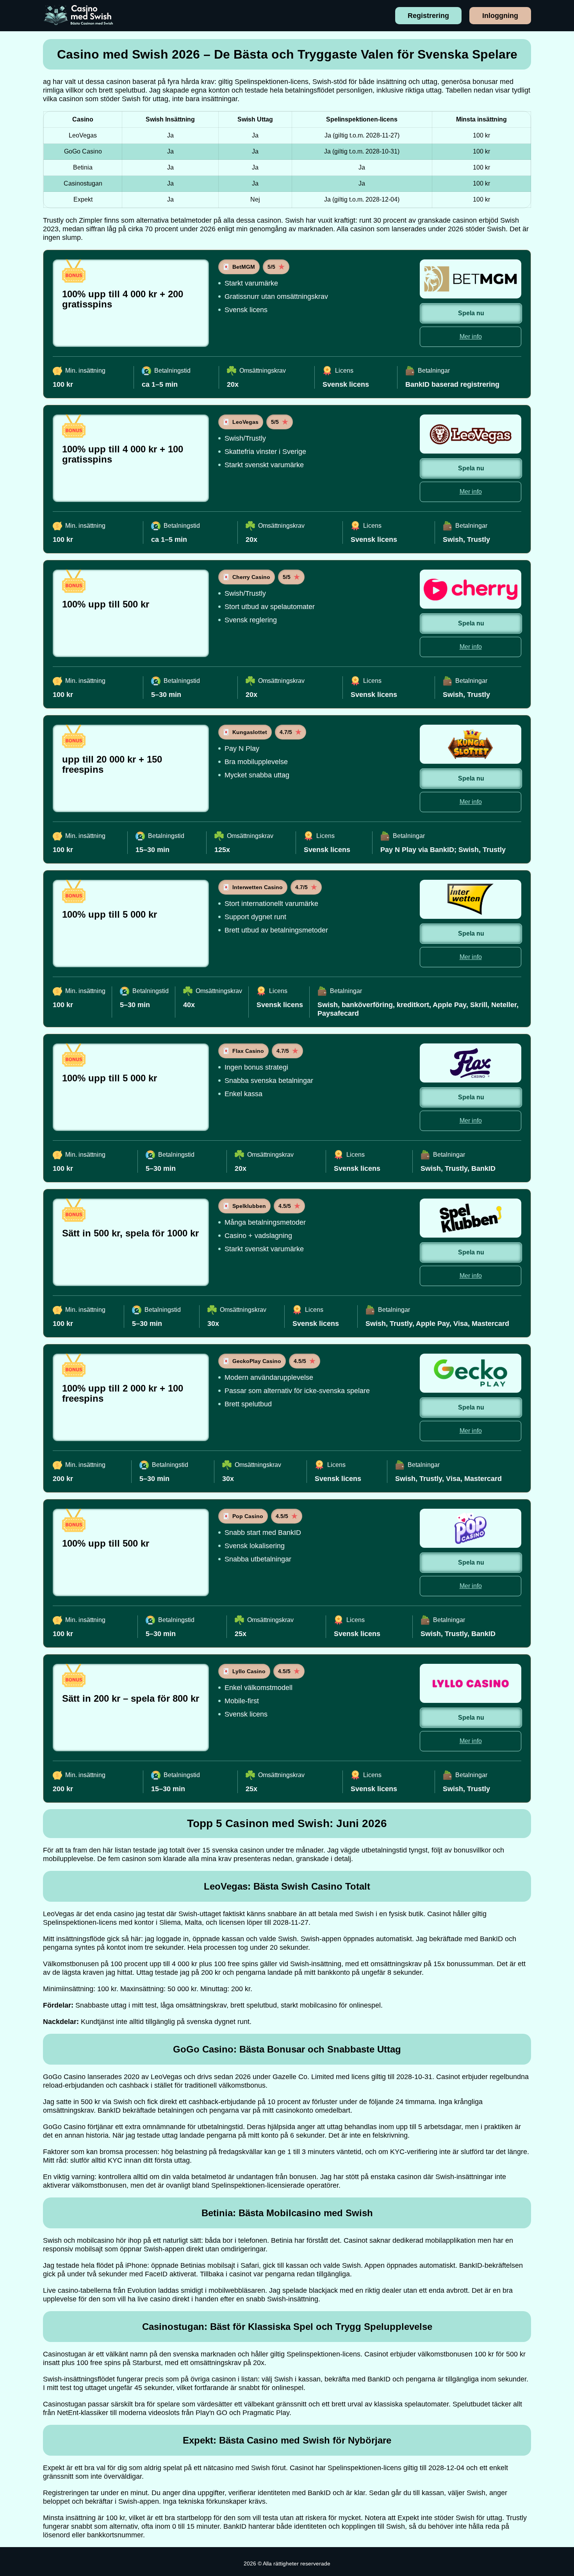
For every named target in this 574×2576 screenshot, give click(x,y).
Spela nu (471, 313)
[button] (560, 2184)
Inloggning (500, 16)
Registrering (428, 16)
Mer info (471, 337)
